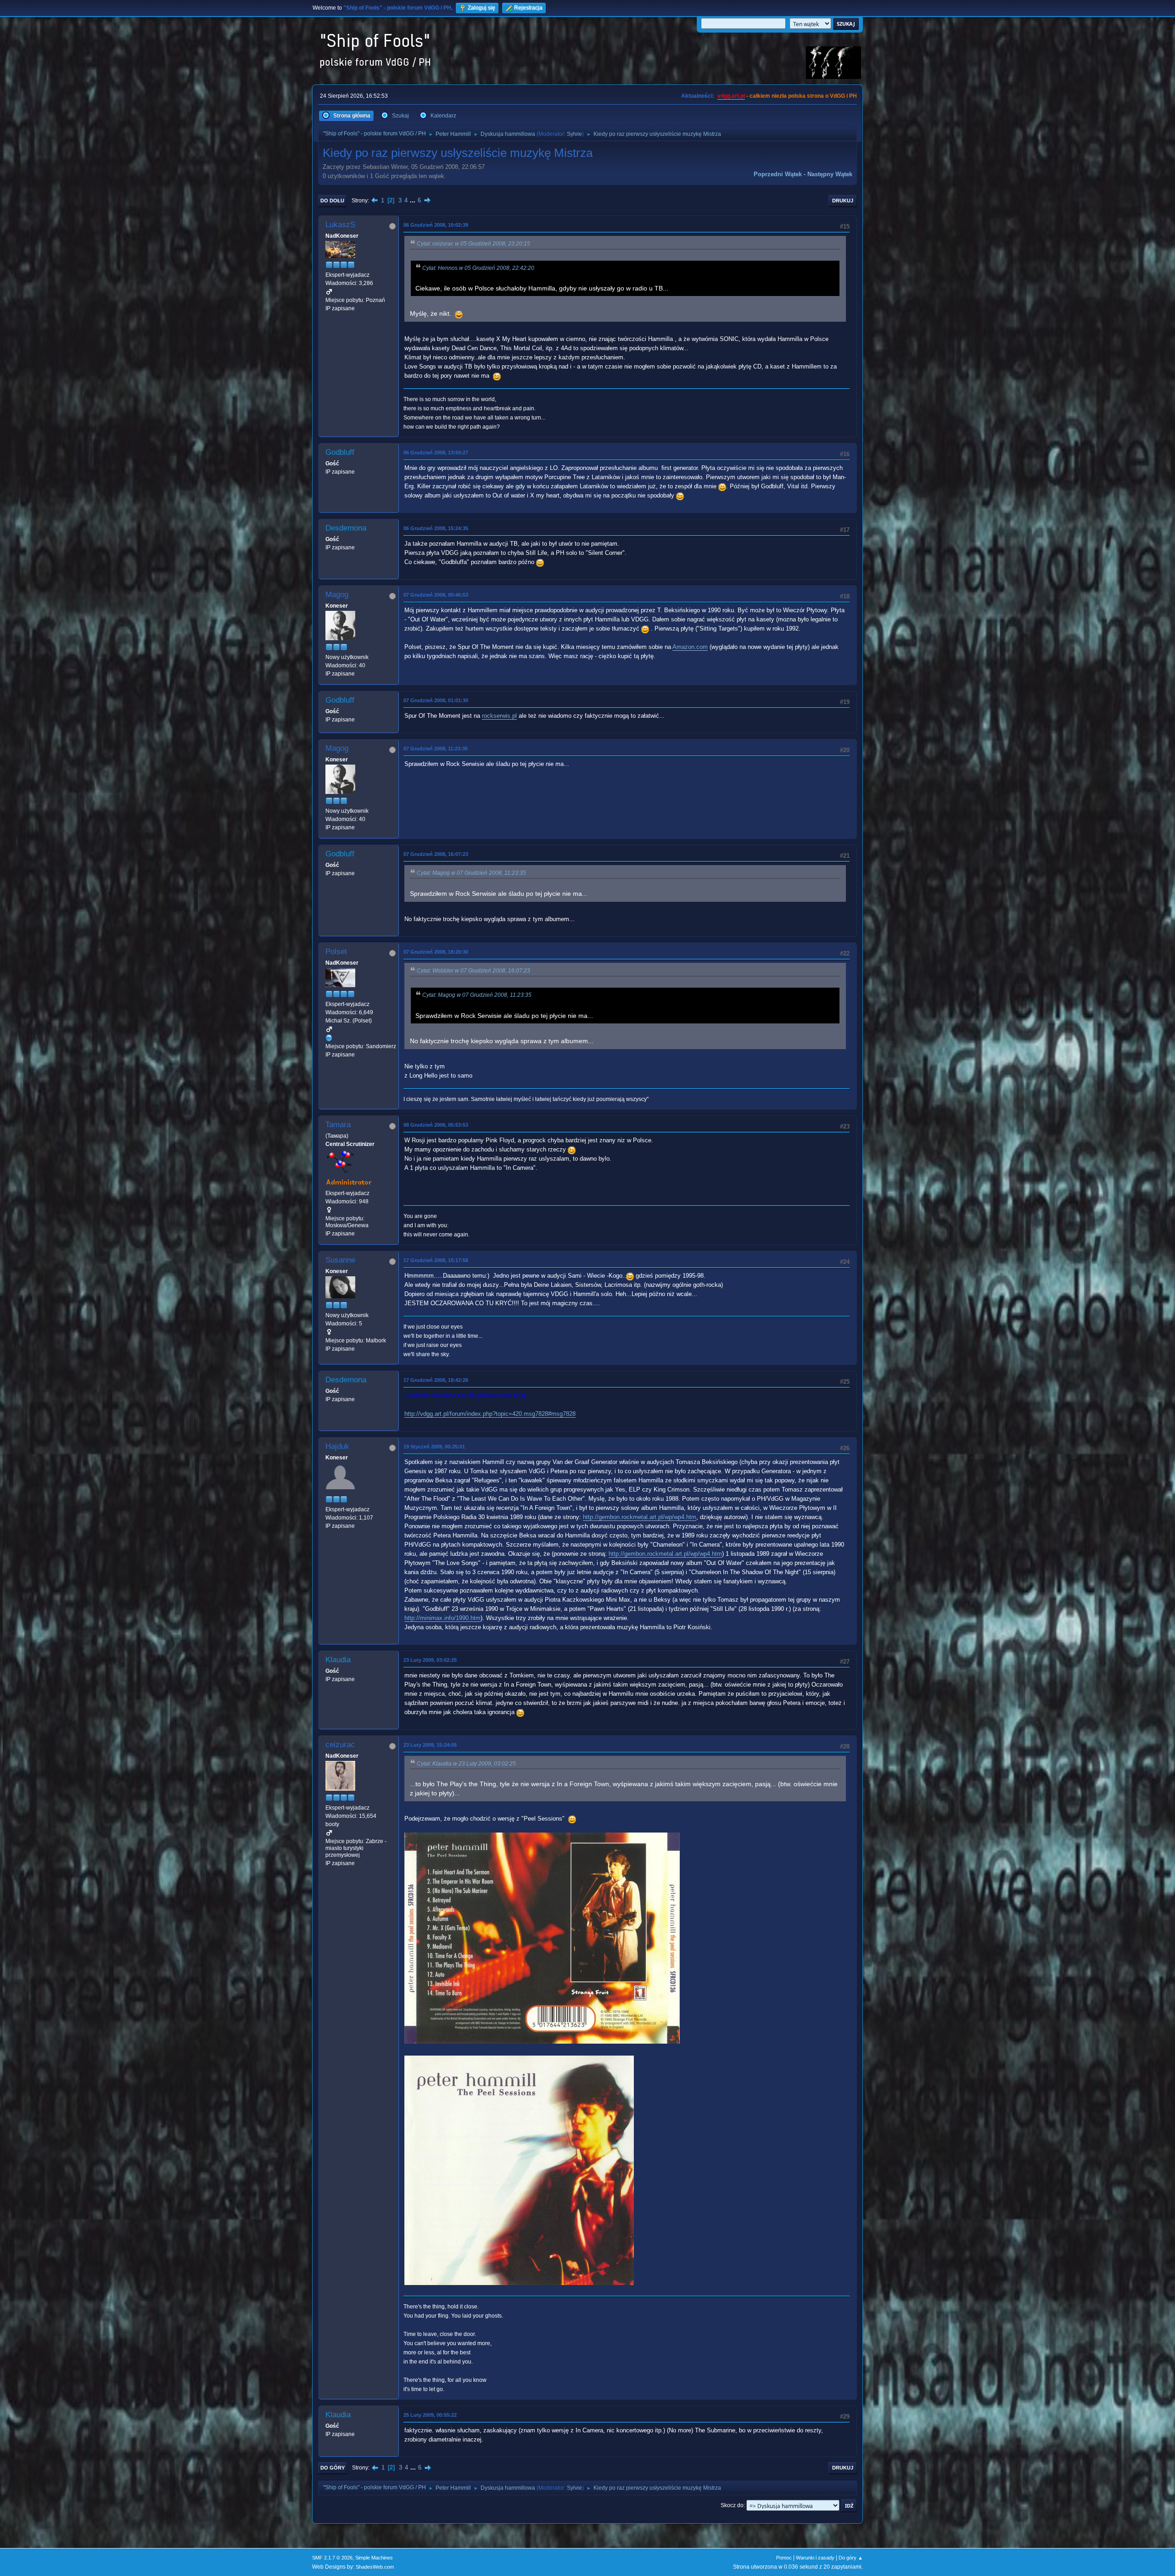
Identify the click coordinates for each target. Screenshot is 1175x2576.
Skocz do (732, 2505)
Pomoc (784, 2558)
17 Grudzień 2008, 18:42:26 (436, 1380)
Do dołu (332, 201)
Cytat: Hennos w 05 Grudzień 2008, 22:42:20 (478, 268)
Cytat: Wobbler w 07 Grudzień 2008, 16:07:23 (473, 971)
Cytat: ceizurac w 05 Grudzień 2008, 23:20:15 (473, 244)
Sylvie (574, 134)
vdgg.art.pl (731, 96)
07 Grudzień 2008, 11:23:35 (436, 749)
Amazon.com (690, 647)
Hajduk (337, 1446)
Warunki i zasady (815, 2558)
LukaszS (340, 225)
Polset (336, 952)
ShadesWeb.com (375, 2567)
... (414, 200)
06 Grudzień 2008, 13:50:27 (436, 453)
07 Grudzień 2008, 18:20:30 (436, 952)
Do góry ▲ (851, 2558)
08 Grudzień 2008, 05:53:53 (436, 1125)
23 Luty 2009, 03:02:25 (430, 1660)
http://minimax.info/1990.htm (442, 1618)
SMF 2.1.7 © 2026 (332, 2558)
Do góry (333, 2468)
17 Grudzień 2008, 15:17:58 (436, 1260)
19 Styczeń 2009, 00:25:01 (434, 1447)
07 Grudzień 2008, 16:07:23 (436, 854)
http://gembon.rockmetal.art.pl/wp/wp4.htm (640, 1517)
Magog (337, 595)
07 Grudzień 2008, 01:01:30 (436, 700)
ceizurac (340, 1745)
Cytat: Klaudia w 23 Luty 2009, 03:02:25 (466, 1764)
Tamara (338, 1125)
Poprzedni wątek (778, 174)
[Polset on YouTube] (329, 1038)
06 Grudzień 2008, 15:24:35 (436, 528)
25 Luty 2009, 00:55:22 (430, 2415)
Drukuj (843, 201)
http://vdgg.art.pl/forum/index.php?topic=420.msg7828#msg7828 (490, 1414)
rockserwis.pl (499, 716)
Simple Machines (374, 2558)
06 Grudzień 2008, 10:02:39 (436, 225)
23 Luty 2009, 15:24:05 (430, 1745)
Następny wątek (830, 174)
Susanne (340, 1260)
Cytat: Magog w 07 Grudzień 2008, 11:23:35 (471, 873)
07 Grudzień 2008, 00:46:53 (436, 595)
